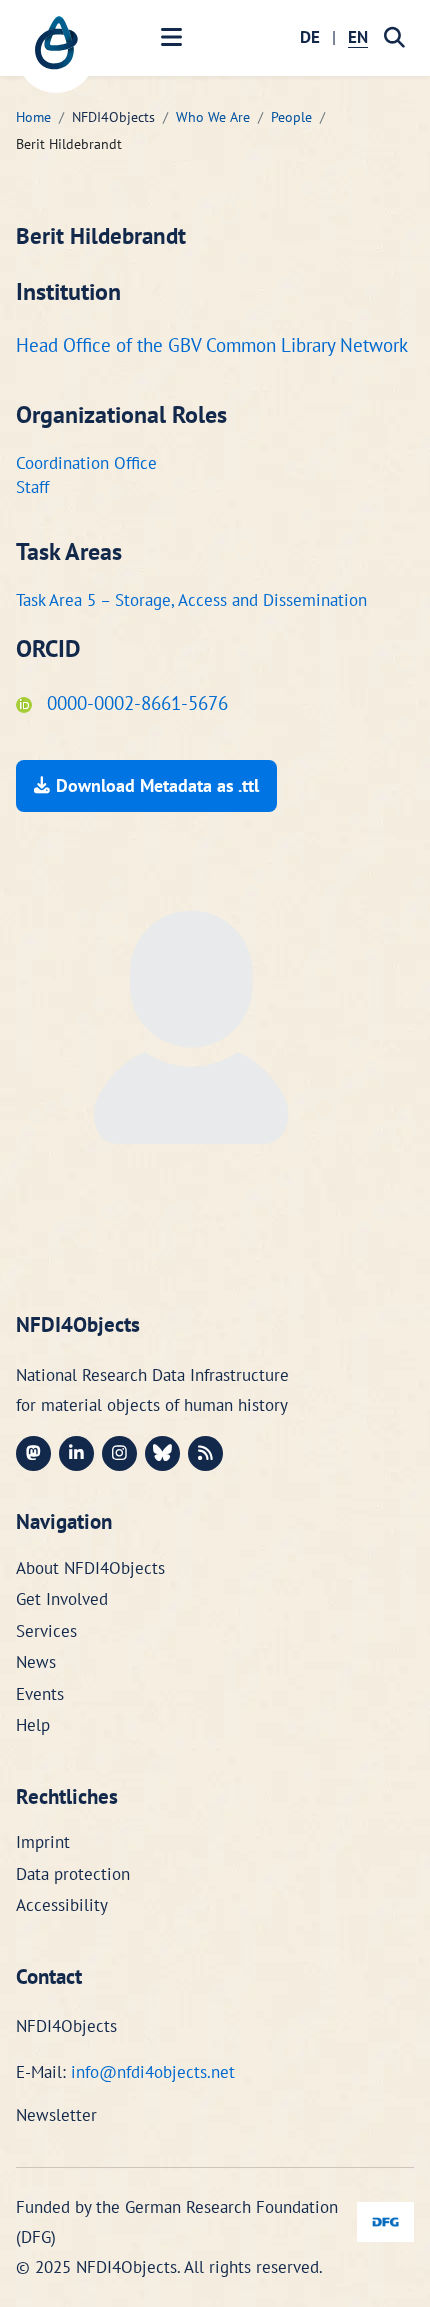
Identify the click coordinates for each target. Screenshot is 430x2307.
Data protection (73, 1874)
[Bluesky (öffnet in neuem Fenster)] (162, 1453)
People (291, 117)
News (36, 1662)
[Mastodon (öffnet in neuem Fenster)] (33, 1453)
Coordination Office (86, 463)
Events (40, 1694)
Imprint (43, 1842)
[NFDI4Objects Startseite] (56, 53)
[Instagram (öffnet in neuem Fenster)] (119, 1453)
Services (46, 1631)
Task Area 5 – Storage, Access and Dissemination (191, 600)
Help (33, 1725)
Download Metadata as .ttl (157, 785)
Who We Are (213, 117)
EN (358, 37)
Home (33, 117)
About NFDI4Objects (90, 1568)
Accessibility (62, 1905)
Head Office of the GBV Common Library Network (212, 345)
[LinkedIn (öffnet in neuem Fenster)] (76, 1453)
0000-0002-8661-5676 (135, 703)
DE (310, 37)
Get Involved (62, 1599)
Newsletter (56, 2115)
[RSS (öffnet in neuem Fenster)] (205, 1453)
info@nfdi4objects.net (153, 2072)
